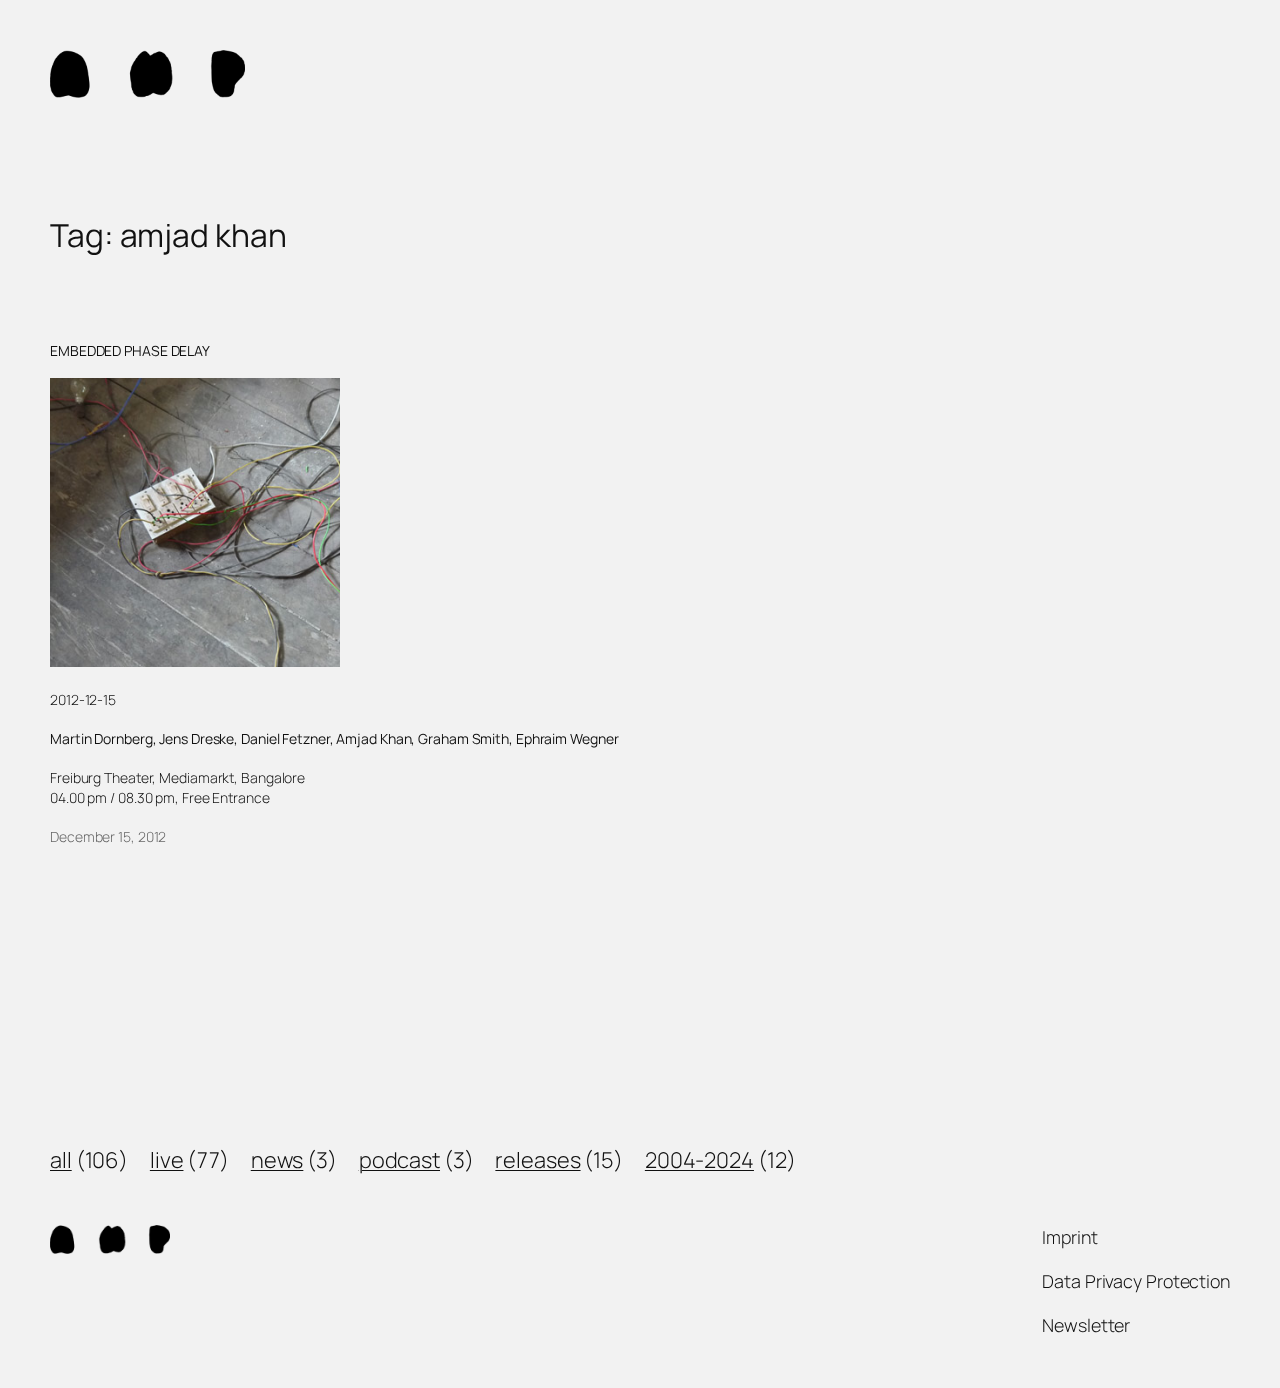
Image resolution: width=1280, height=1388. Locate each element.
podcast (399, 1160)
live (167, 1160)
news (277, 1160)
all (61, 1160)
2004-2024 (699, 1160)
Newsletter (1086, 1325)
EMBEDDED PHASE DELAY (130, 351)
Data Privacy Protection (1136, 1281)
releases (537, 1160)
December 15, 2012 (108, 836)
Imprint (1069, 1237)
